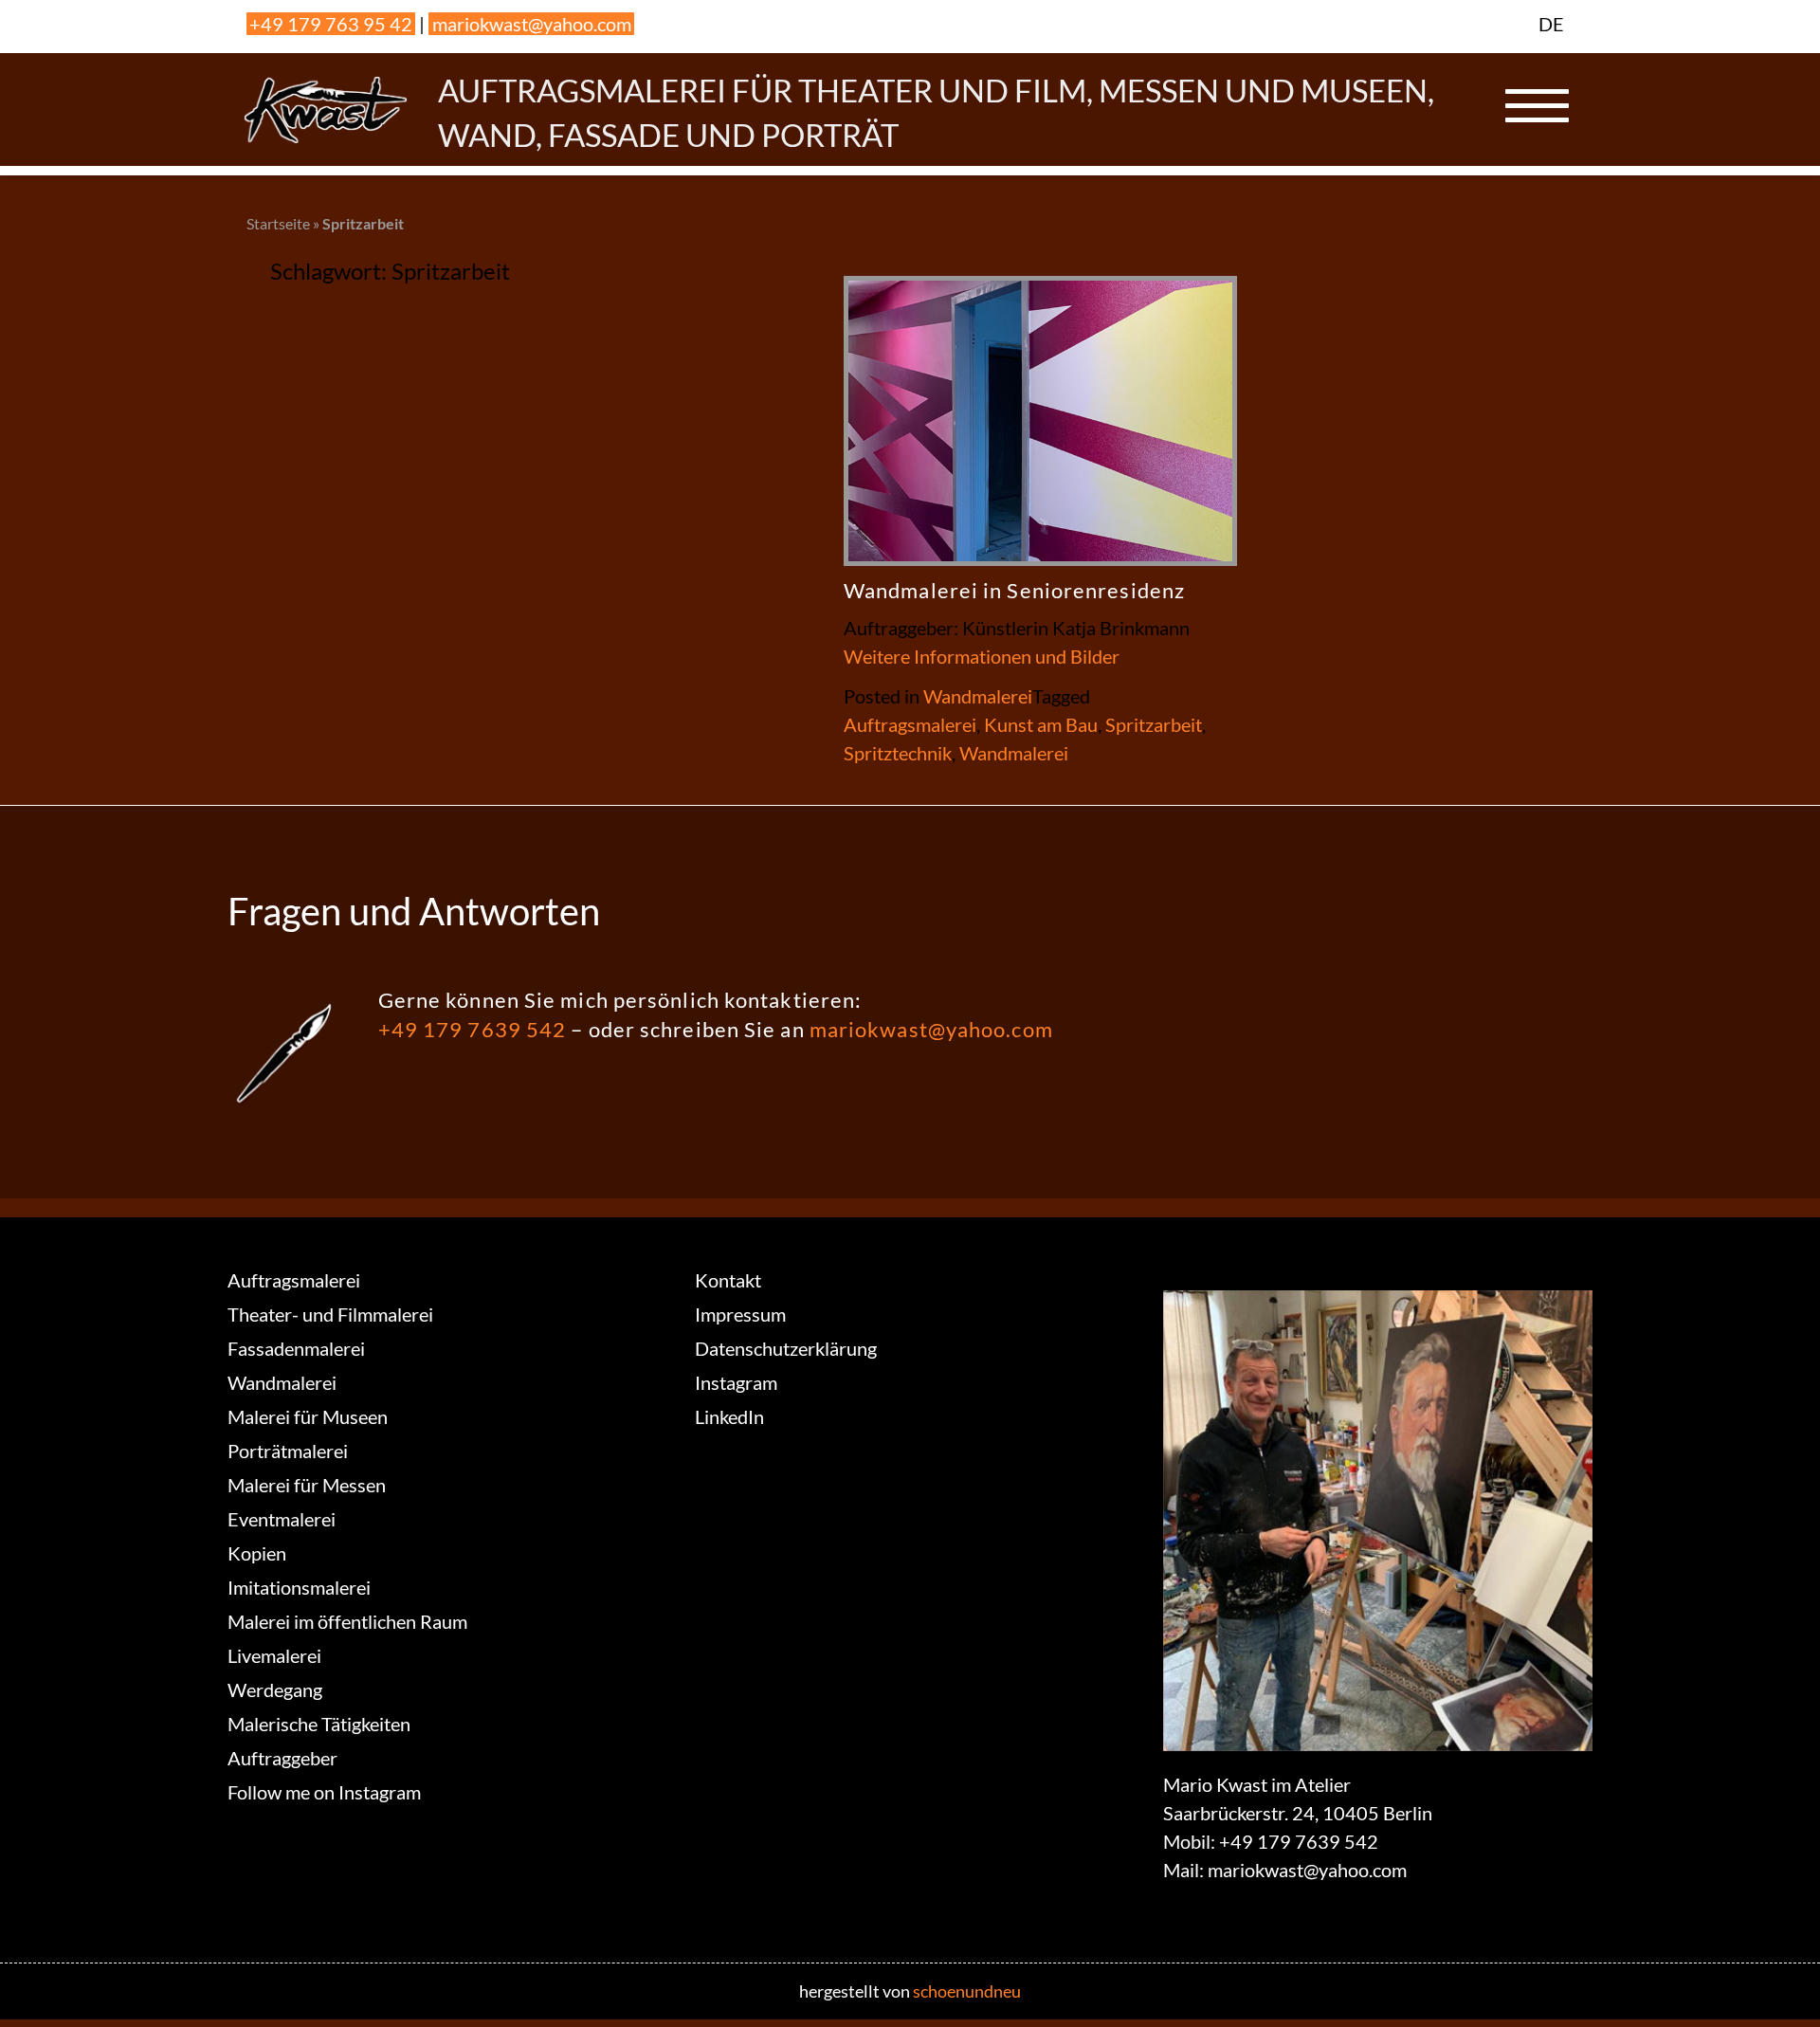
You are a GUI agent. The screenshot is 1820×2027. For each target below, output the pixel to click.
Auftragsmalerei (910, 724)
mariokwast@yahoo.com (532, 24)
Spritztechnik (898, 753)
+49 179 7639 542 (473, 1029)
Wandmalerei (978, 696)
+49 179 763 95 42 (331, 24)
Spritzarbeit (1154, 724)
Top (1775, 1982)
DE (1551, 24)
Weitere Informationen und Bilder (982, 656)
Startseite (278, 223)
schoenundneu (967, 1991)
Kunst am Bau (1041, 724)
